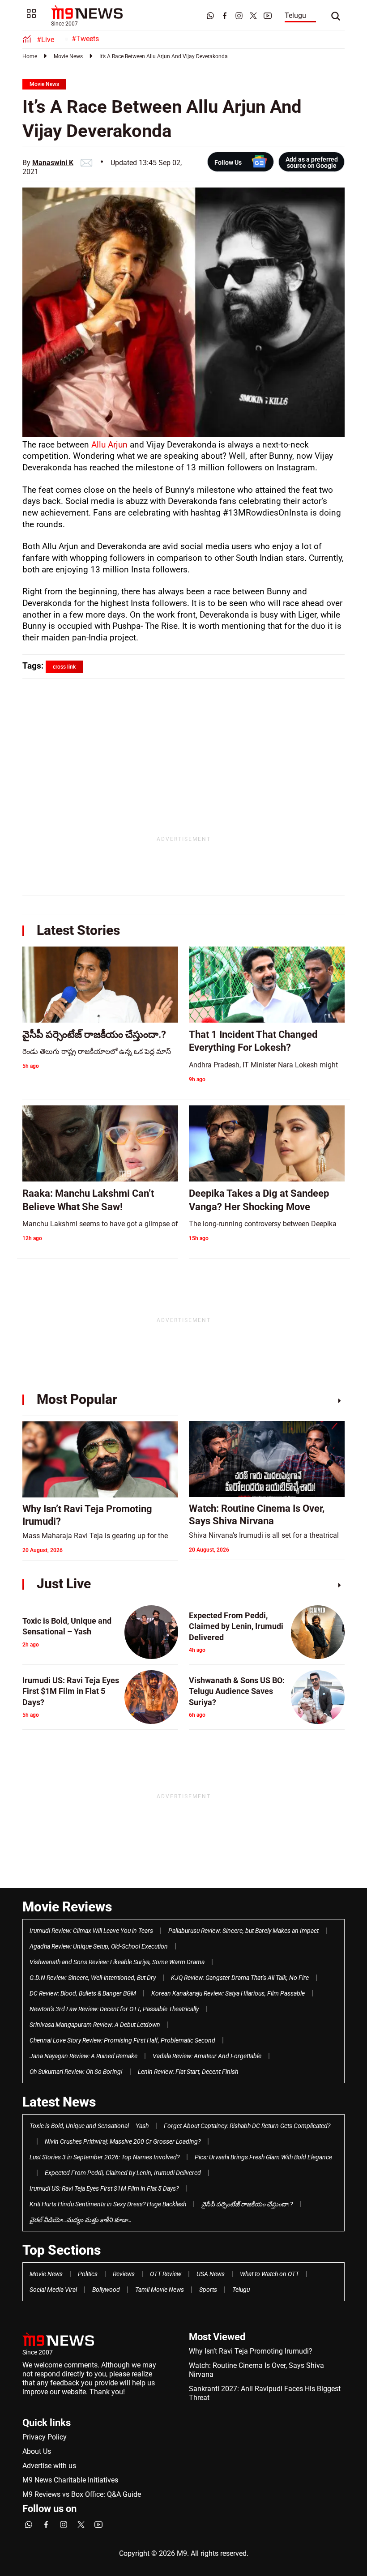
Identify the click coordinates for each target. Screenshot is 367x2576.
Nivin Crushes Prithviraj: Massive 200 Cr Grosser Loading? (123, 2141)
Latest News (59, 2102)
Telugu (295, 15)
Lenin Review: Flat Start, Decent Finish (188, 2072)
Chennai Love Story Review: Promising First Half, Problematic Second (122, 2040)
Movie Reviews (67, 1907)
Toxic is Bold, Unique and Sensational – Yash (89, 2126)
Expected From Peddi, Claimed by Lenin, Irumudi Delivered (123, 2173)
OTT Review (166, 2274)
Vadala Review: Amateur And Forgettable (207, 2056)
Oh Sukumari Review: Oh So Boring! (76, 2072)
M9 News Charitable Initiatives (70, 2480)
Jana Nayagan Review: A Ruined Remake (83, 2056)
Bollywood (106, 2290)
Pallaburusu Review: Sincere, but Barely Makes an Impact (243, 1931)
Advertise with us (49, 2466)
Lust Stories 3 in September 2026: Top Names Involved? (105, 2157)
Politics (88, 2274)
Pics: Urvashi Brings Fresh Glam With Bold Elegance (263, 2157)
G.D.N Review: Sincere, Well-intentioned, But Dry (93, 1978)
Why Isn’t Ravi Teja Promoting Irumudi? (251, 2351)
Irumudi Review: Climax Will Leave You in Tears (91, 1931)
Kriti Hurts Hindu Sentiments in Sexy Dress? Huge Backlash (108, 2204)
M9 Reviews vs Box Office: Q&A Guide (82, 2494)
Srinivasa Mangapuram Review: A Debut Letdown (95, 2025)
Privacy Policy (45, 2437)
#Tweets (85, 39)
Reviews (124, 2274)
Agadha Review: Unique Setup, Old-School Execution (99, 1946)
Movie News (68, 56)
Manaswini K (53, 163)
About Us (37, 2451)
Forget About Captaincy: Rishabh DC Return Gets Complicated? (247, 2126)
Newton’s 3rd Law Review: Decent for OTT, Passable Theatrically (114, 2009)
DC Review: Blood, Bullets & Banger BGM (83, 1993)
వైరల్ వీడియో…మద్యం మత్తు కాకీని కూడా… (81, 2220)
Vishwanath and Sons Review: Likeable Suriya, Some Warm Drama (117, 1962)
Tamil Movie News (160, 2290)
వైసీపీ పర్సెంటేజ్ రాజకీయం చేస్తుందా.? (247, 2204)
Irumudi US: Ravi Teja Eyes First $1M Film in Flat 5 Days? (104, 2188)
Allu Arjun (109, 445)
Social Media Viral (53, 2290)
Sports (208, 2290)
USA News (211, 2274)
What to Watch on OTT (269, 2274)
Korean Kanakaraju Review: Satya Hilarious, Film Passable (228, 1993)
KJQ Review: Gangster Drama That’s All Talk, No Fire (240, 1978)
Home (30, 56)
